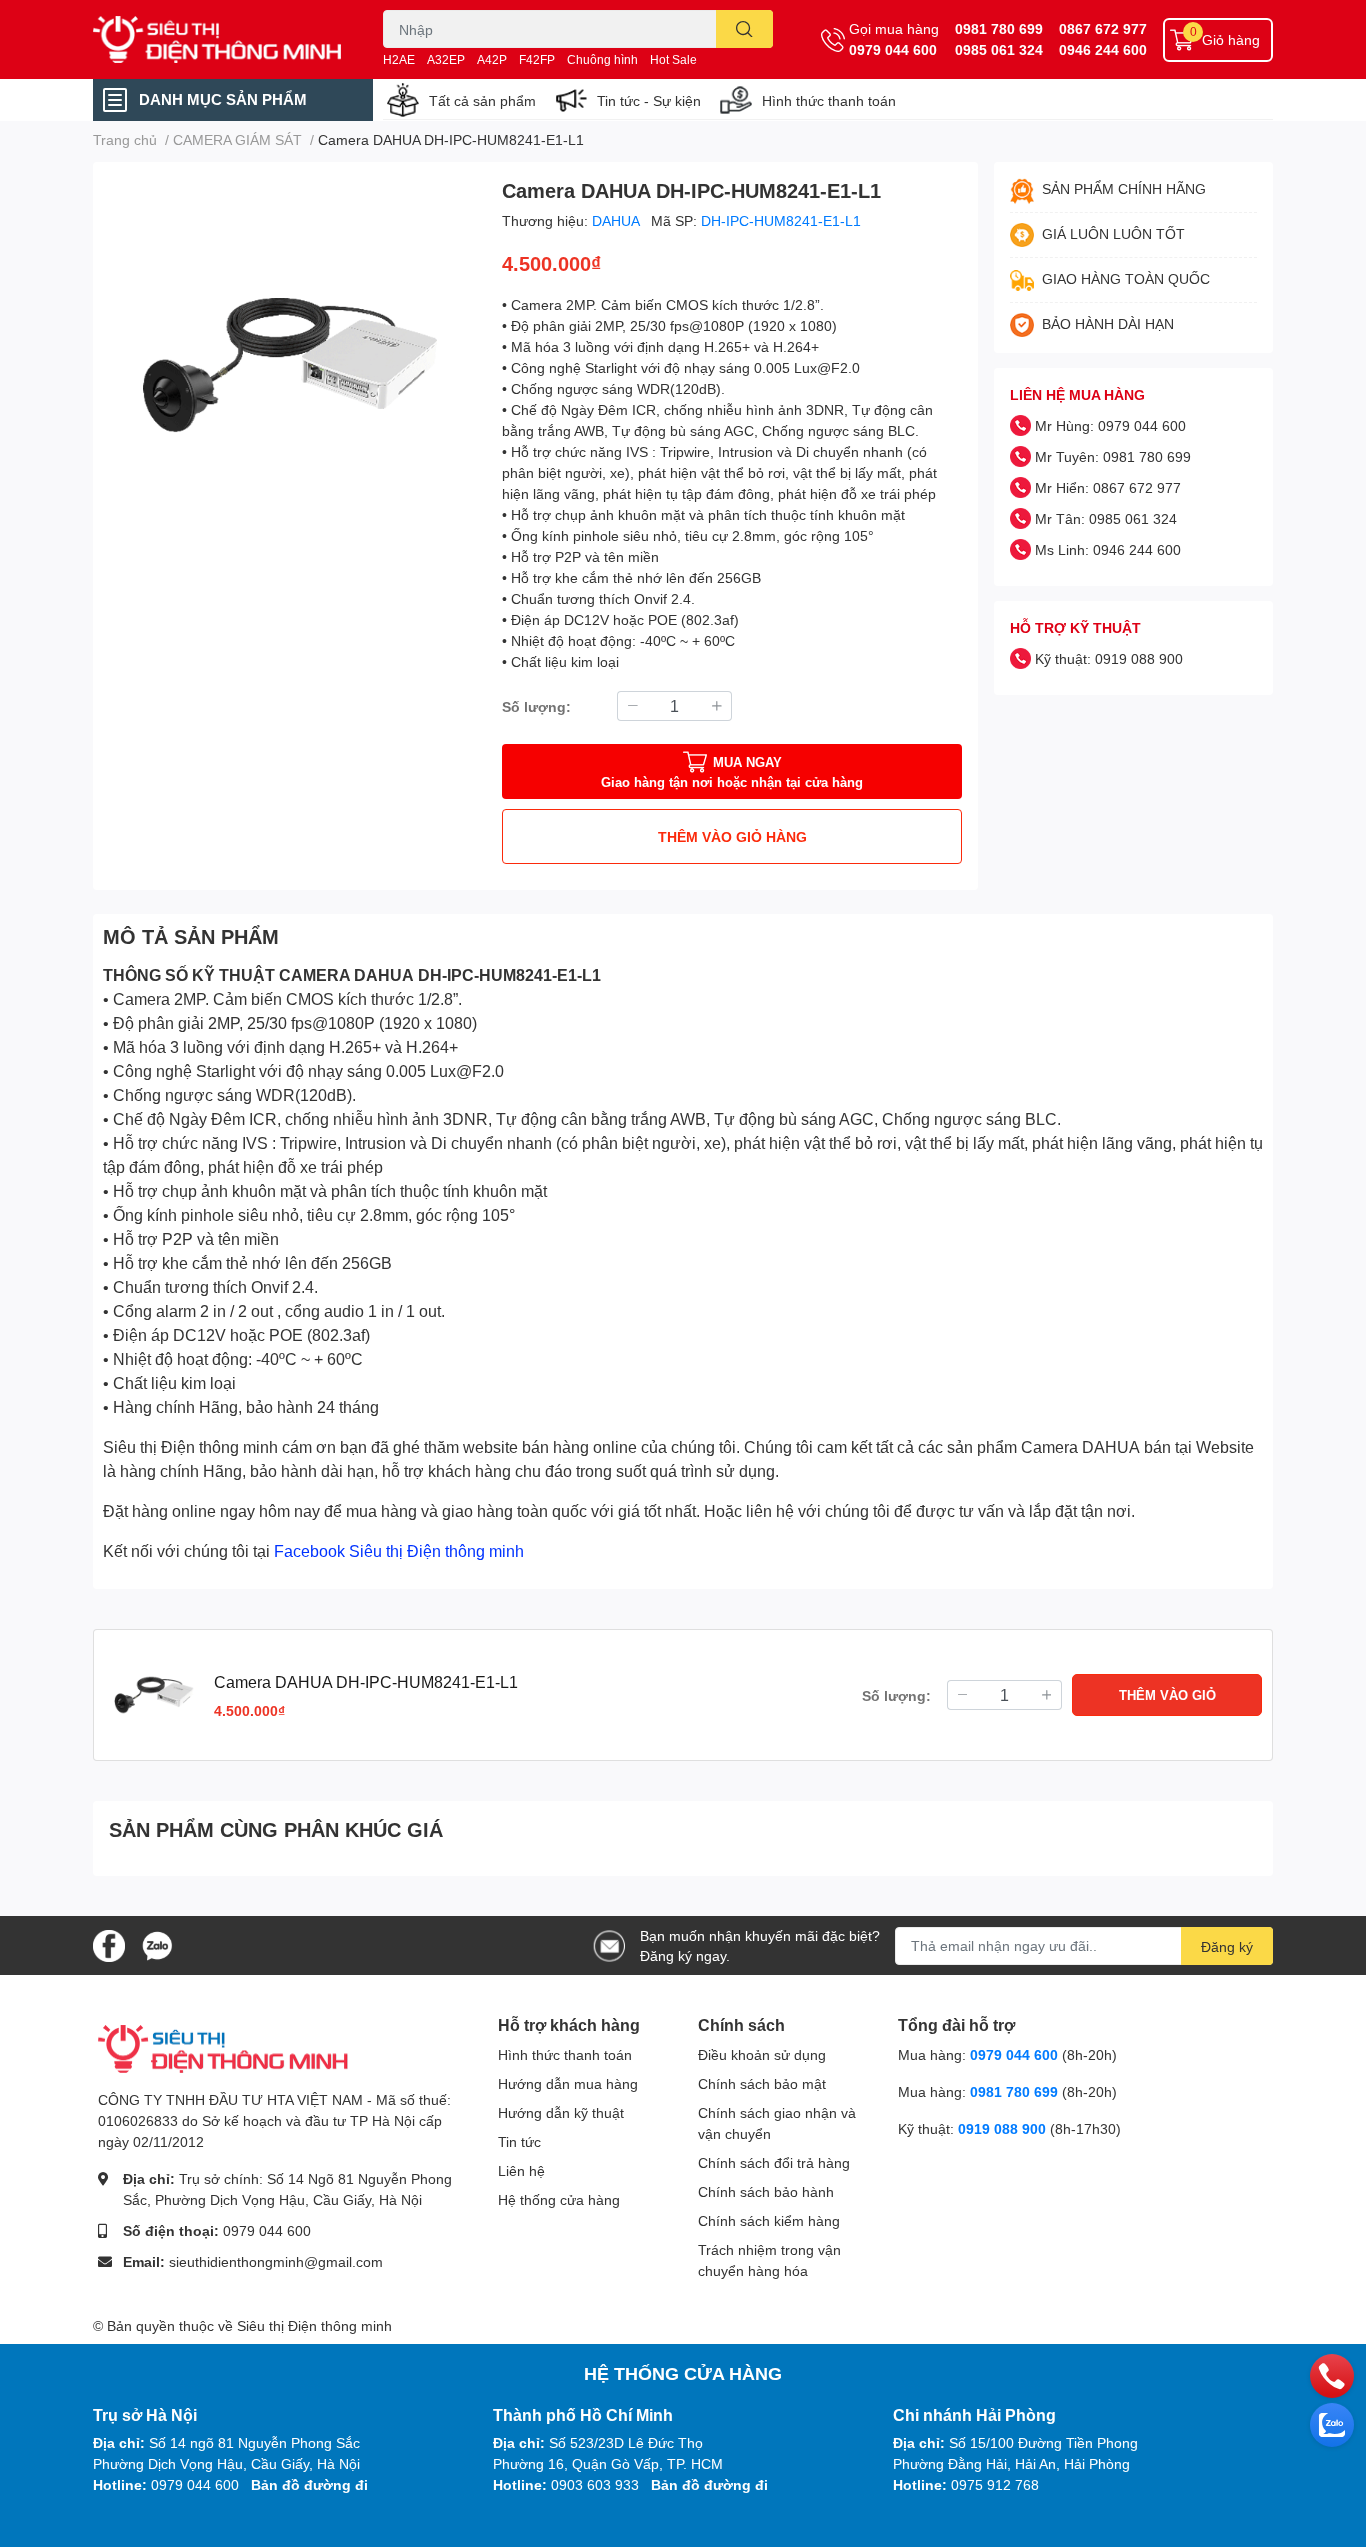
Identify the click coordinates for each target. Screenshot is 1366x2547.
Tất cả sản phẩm (482, 100)
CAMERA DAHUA (346, 974)
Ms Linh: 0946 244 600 (1108, 549)
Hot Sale (673, 59)
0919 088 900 (1004, 2128)
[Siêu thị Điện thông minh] (217, 40)
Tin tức (519, 2141)
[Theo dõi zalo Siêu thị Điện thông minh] (157, 1943)
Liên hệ (521, 2170)
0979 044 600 (893, 49)
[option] (289, 364)
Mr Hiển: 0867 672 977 (1108, 487)
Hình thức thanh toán (829, 100)
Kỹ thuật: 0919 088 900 (1109, 658)
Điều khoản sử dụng (762, 2054)
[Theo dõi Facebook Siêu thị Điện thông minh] (109, 1943)
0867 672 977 (1103, 28)
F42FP (537, 59)
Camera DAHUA (1080, 1446)
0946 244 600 (1103, 49)
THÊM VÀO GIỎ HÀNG (732, 836)
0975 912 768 (995, 2484)
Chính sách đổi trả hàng (774, 2162)
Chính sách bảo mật (762, 2083)
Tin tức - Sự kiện (649, 100)
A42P (492, 59)
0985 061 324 (999, 49)
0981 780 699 (999, 28)
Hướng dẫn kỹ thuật (561, 2112)
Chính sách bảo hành (766, 2191)
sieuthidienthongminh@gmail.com (276, 2261)
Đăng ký (1227, 1946)
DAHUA (617, 220)
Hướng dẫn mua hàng (568, 2083)
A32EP (446, 59)
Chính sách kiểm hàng (769, 2220)
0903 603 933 (595, 2484)
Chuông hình (602, 59)
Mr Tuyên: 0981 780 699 (1113, 456)
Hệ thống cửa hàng (559, 2199)
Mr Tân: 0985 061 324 (1106, 518)
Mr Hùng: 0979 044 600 (1110, 425)
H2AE (399, 59)
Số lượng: (536, 706)
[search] (744, 29)
